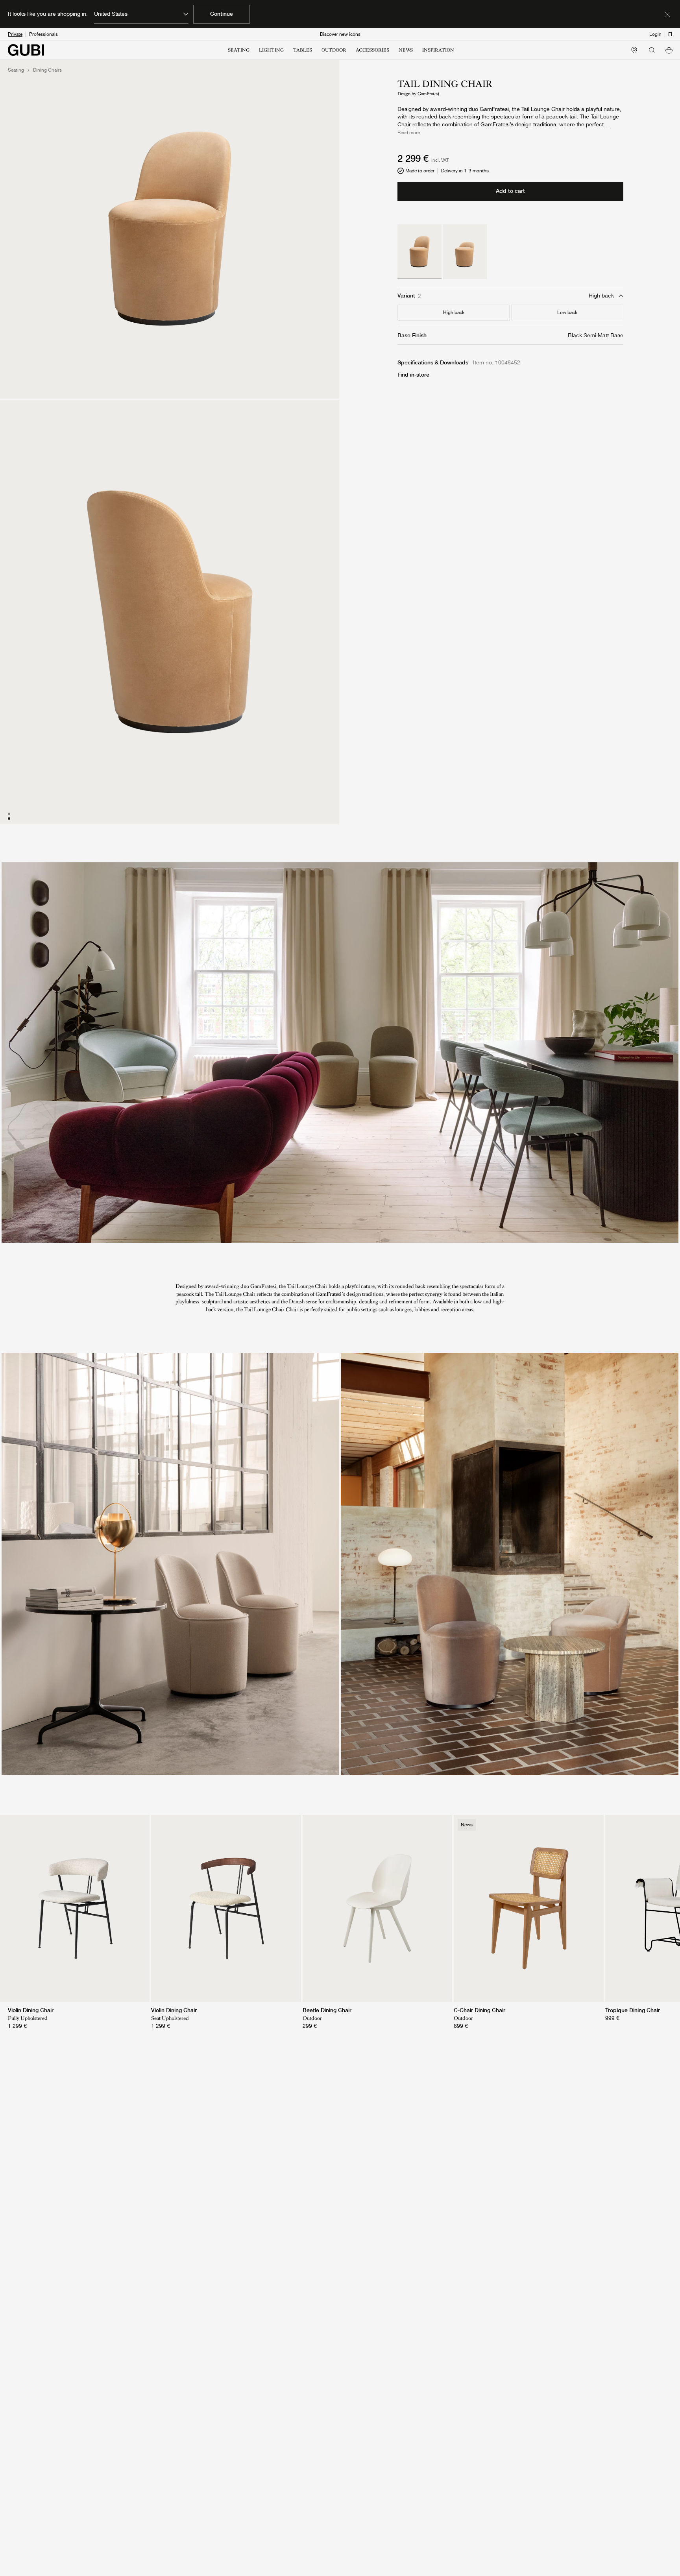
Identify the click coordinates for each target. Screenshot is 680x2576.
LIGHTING (271, 50)
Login (655, 34)
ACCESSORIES (372, 50)
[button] (669, 50)
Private (15, 34)
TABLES (303, 50)
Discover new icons (340, 34)
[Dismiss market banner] (667, 14)
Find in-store (413, 375)
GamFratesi (428, 94)
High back (454, 312)
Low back (567, 312)
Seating (16, 70)
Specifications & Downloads (433, 362)
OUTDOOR (334, 50)
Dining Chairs (47, 70)
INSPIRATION (438, 50)
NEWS (406, 50)
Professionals (43, 34)
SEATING (239, 50)
